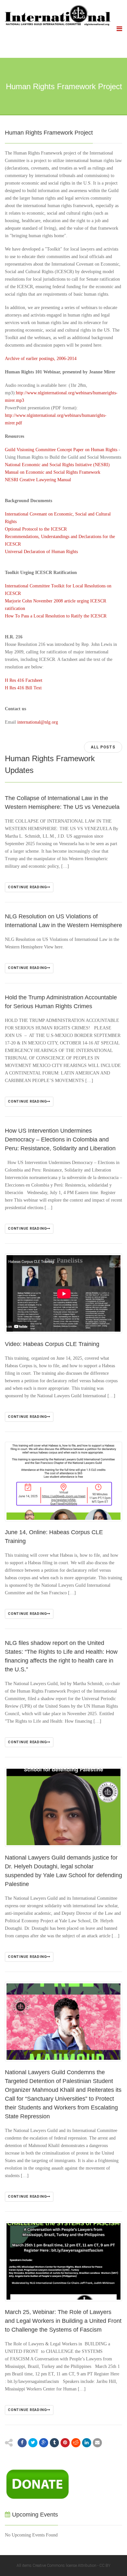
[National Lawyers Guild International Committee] (58, 15)
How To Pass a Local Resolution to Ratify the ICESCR (56, 616)
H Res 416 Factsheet (24, 680)
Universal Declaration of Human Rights (41, 552)
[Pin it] (65, 2443)
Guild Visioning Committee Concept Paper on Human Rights (61, 450)
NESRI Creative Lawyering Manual (38, 480)
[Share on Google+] (44, 2443)
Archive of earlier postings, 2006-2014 (41, 359)
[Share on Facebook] (22, 2443)
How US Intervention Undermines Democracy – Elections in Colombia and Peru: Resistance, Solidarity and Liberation (60, 1140)
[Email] (97, 2443)
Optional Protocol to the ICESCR (36, 529)
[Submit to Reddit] (76, 2443)
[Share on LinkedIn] (87, 2443)
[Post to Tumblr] (54, 2443)
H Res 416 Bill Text (23, 688)
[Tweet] (33, 2443)
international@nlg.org (38, 722)
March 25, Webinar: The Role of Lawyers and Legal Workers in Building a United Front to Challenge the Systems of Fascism (63, 2321)
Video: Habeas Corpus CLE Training (52, 1344)
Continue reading (27, 887)
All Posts (103, 747)
